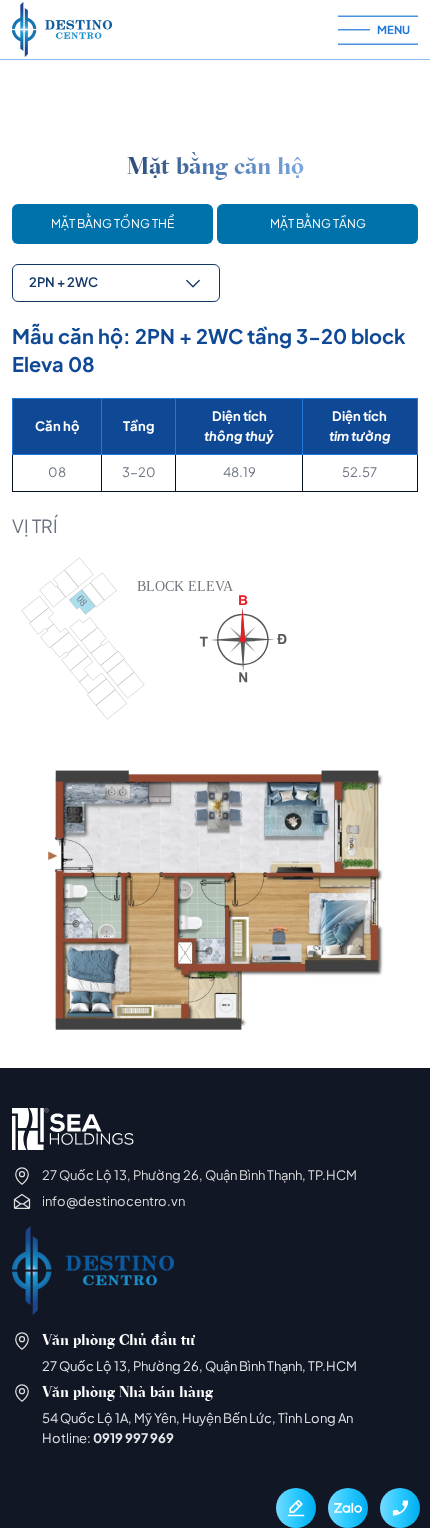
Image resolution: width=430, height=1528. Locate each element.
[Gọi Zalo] (348, 1508)
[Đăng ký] (296, 1508)
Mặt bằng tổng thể (112, 223)
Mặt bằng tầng (318, 223)
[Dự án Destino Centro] (175, 29)
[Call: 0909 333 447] (400, 1508)
